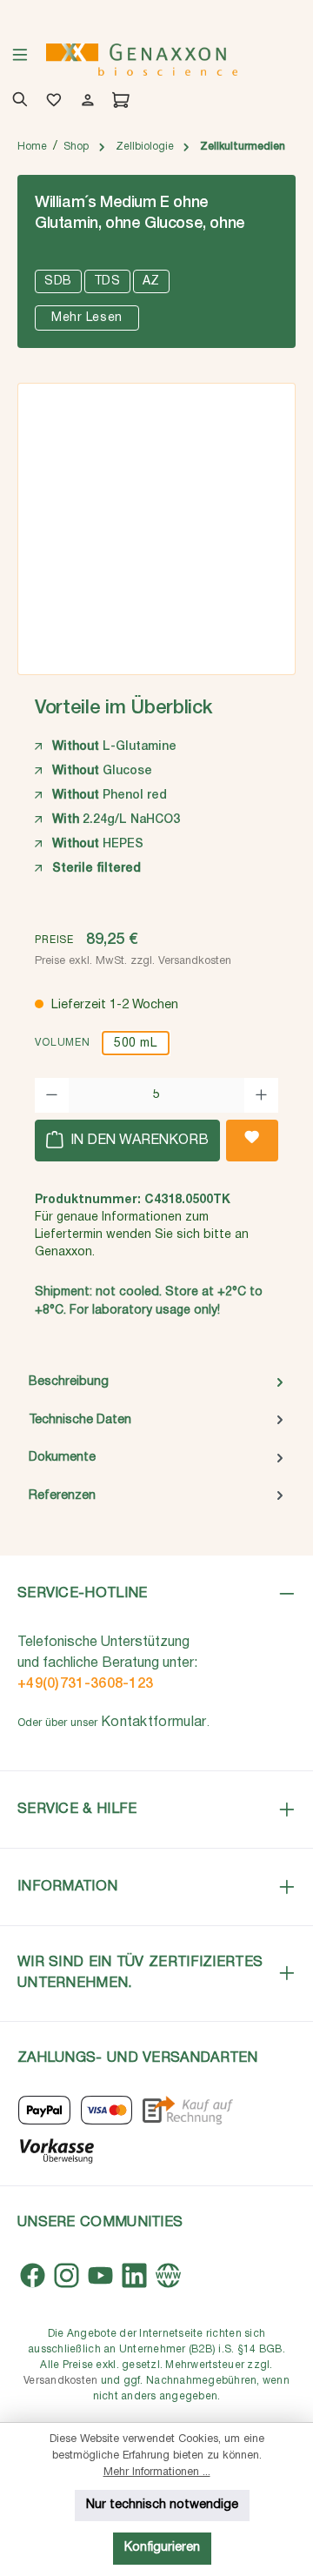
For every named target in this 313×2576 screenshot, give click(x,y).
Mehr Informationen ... (157, 2472)
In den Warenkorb (138, 1141)
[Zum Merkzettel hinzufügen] (252, 1141)
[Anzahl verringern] (52, 1095)
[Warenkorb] (118, 102)
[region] (156, 523)
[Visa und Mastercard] (107, 2110)
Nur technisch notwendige (162, 2505)
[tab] (156, 1382)
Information (67, 1887)
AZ (151, 281)
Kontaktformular (154, 1723)
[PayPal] (44, 2110)
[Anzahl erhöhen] (261, 1095)
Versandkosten (60, 2381)
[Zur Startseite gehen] (142, 60)
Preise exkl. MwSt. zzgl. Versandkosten (133, 961)
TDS (107, 281)
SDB (58, 281)
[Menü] (20, 60)
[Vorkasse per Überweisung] (56, 2149)
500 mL (135, 1044)
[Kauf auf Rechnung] (187, 2110)
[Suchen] (17, 102)
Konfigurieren (162, 2548)
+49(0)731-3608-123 (85, 1684)
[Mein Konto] (85, 102)
